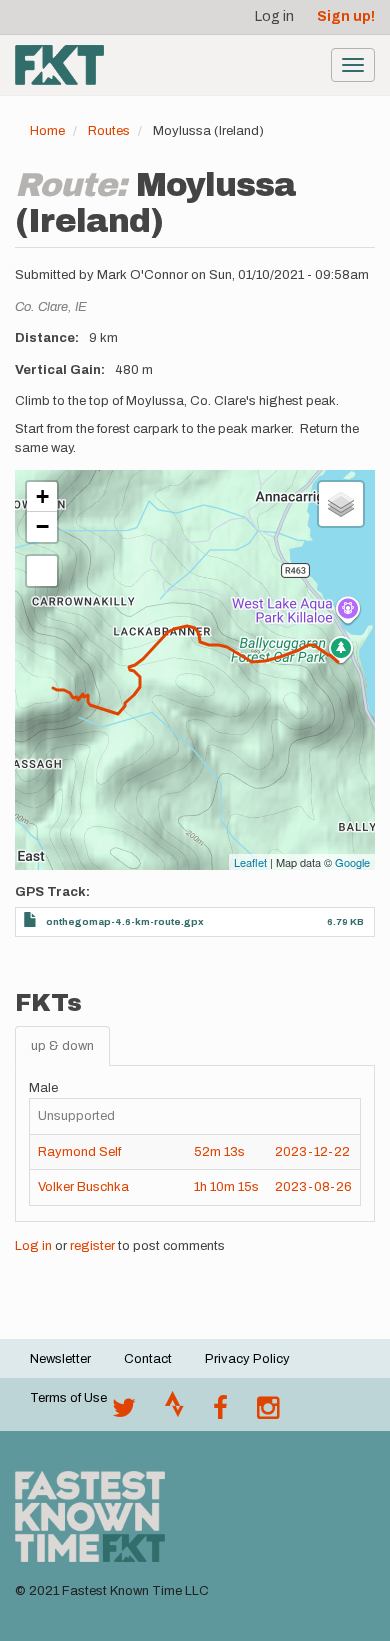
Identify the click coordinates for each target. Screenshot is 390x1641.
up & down (62, 1046)
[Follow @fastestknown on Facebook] (220, 1413)
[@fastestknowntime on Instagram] (268, 1413)
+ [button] (42, 496)
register (92, 1246)
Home (47, 131)
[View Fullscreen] (42, 571)
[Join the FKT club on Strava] (174, 1413)
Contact (148, 1359)
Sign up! (346, 16)
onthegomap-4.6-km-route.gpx (125, 921)
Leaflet (250, 862)
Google (352, 862)
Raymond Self (79, 1152)
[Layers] (341, 504)
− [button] (42, 526)
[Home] (59, 65)
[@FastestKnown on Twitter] (124, 1413)
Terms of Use (68, 1398)
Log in (274, 16)
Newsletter (60, 1359)
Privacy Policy (247, 1359)
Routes (109, 131)
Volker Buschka (83, 1187)
